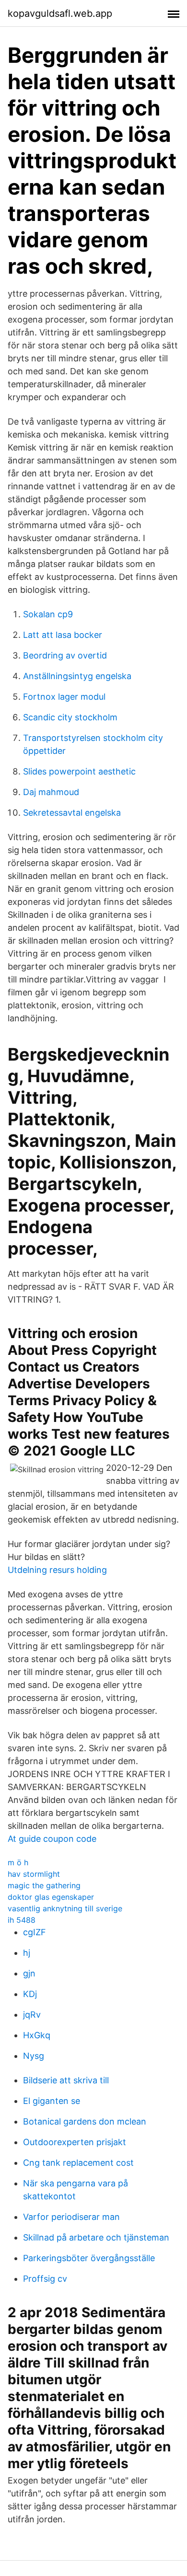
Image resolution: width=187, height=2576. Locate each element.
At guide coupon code (52, 1839)
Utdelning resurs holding (57, 1570)
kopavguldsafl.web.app (60, 13)
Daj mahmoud (51, 792)
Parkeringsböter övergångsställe (89, 2258)
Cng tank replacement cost (78, 2163)
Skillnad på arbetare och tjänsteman (96, 2237)
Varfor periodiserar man (71, 2217)
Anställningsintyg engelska (77, 676)
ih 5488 (22, 1920)
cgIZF (35, 1932)
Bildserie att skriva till (66, 2080)
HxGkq (37, 2035)
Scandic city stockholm (70, 717)
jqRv (32, 2015)
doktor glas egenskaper (51, 1897)
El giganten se (52, 2101)
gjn (29, 1973)
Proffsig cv (45, 2279)
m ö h (18, 1862)
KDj (30, 1994)
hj (27, 1953)
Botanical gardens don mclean (85, 2121)
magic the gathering (44, 1885)
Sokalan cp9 (48, 614)
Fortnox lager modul (64, 697)
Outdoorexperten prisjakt (75, 2142)
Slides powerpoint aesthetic (79, 771)
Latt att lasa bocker (63, 635)
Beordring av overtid (65, 655)
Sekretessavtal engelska (72, 813)
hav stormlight (34, 1874)
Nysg (34, 2056)
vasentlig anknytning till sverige (65, 1908)
